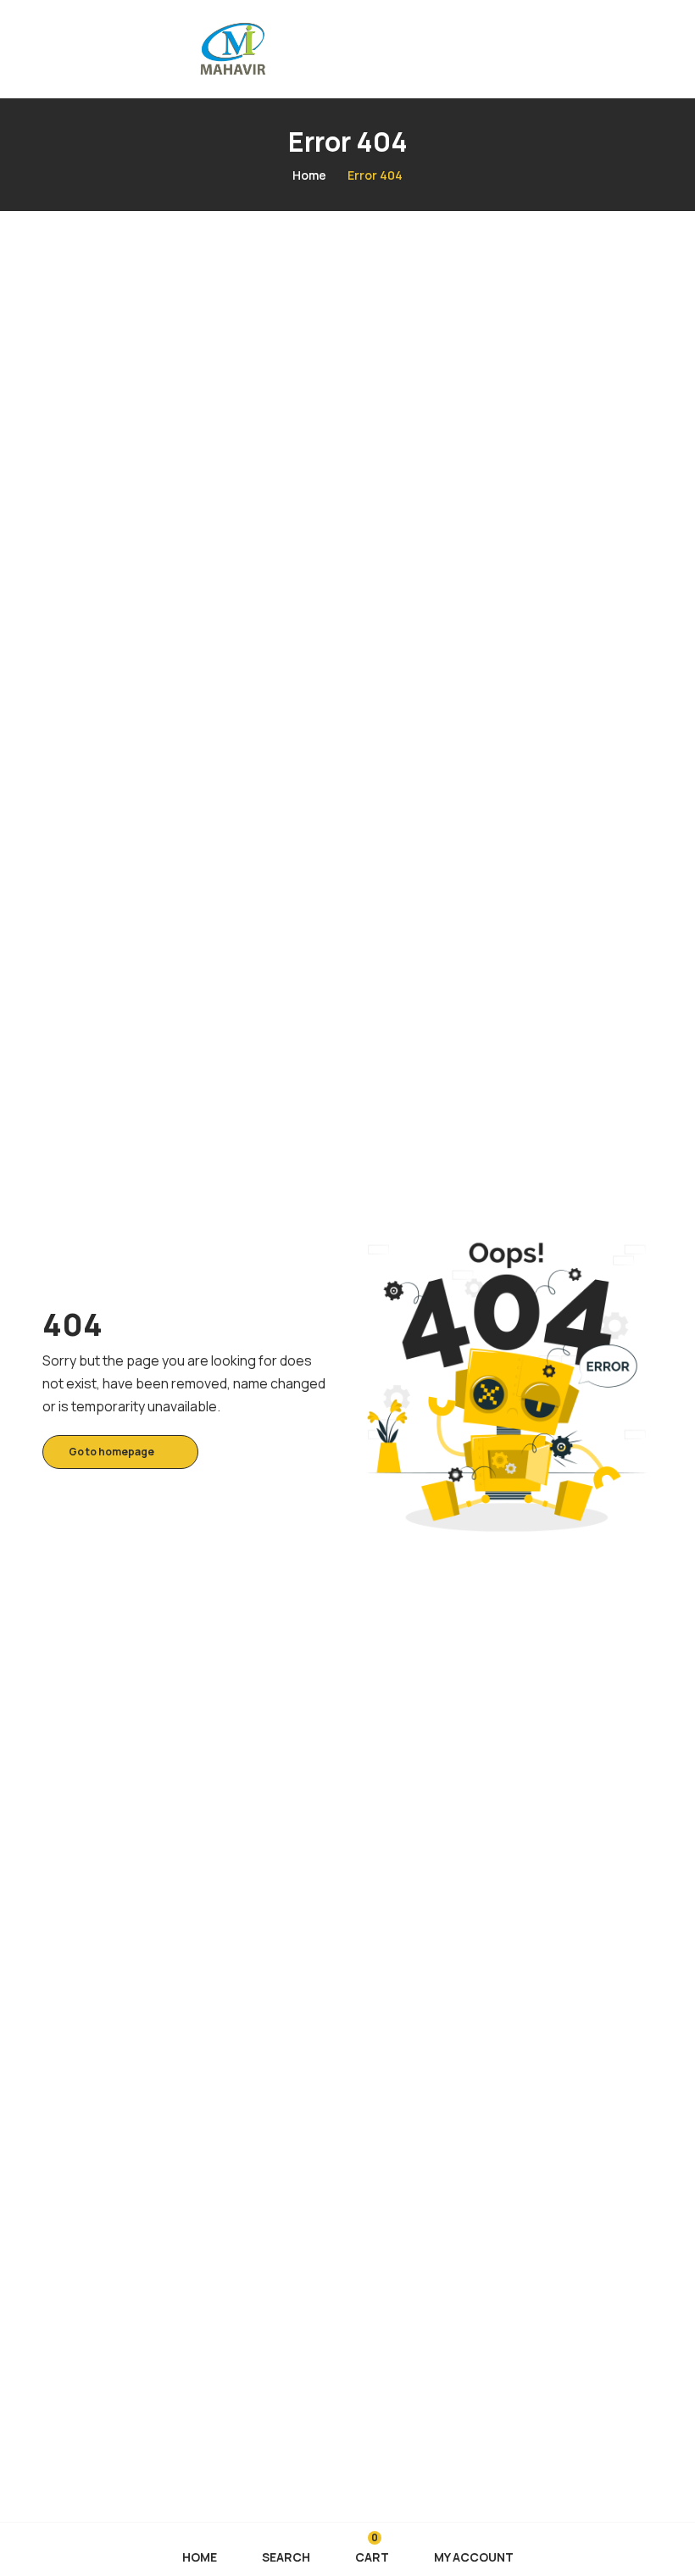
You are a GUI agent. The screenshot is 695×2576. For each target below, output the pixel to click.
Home (309, 175)
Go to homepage (111, 1452)
